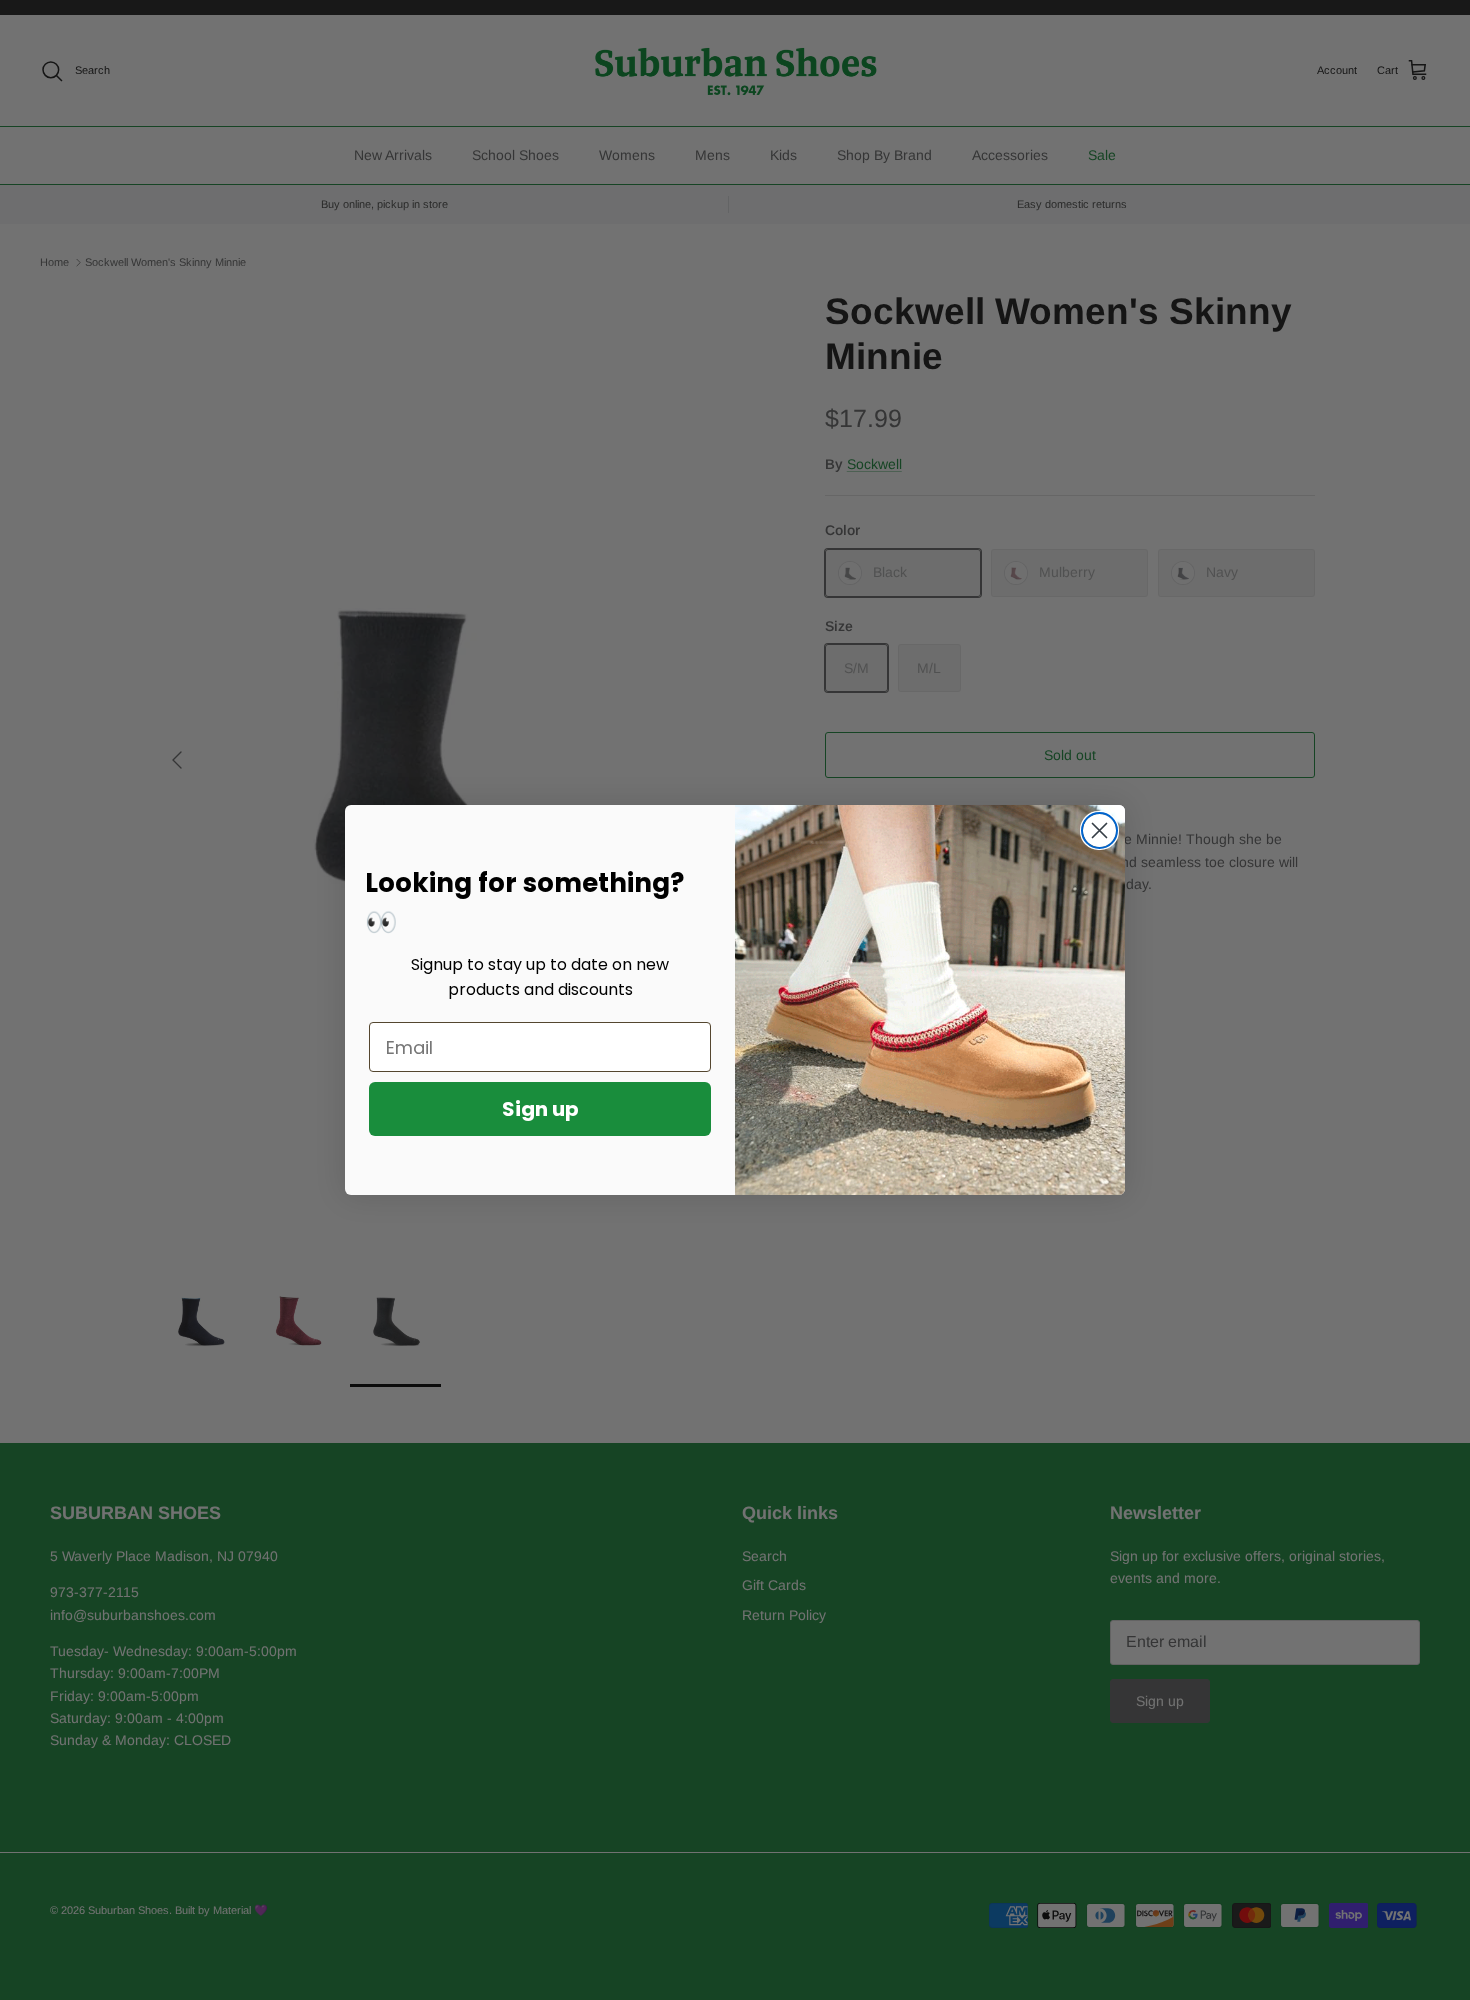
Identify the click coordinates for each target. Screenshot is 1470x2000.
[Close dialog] (1099, 830)
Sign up (540, 1109)
